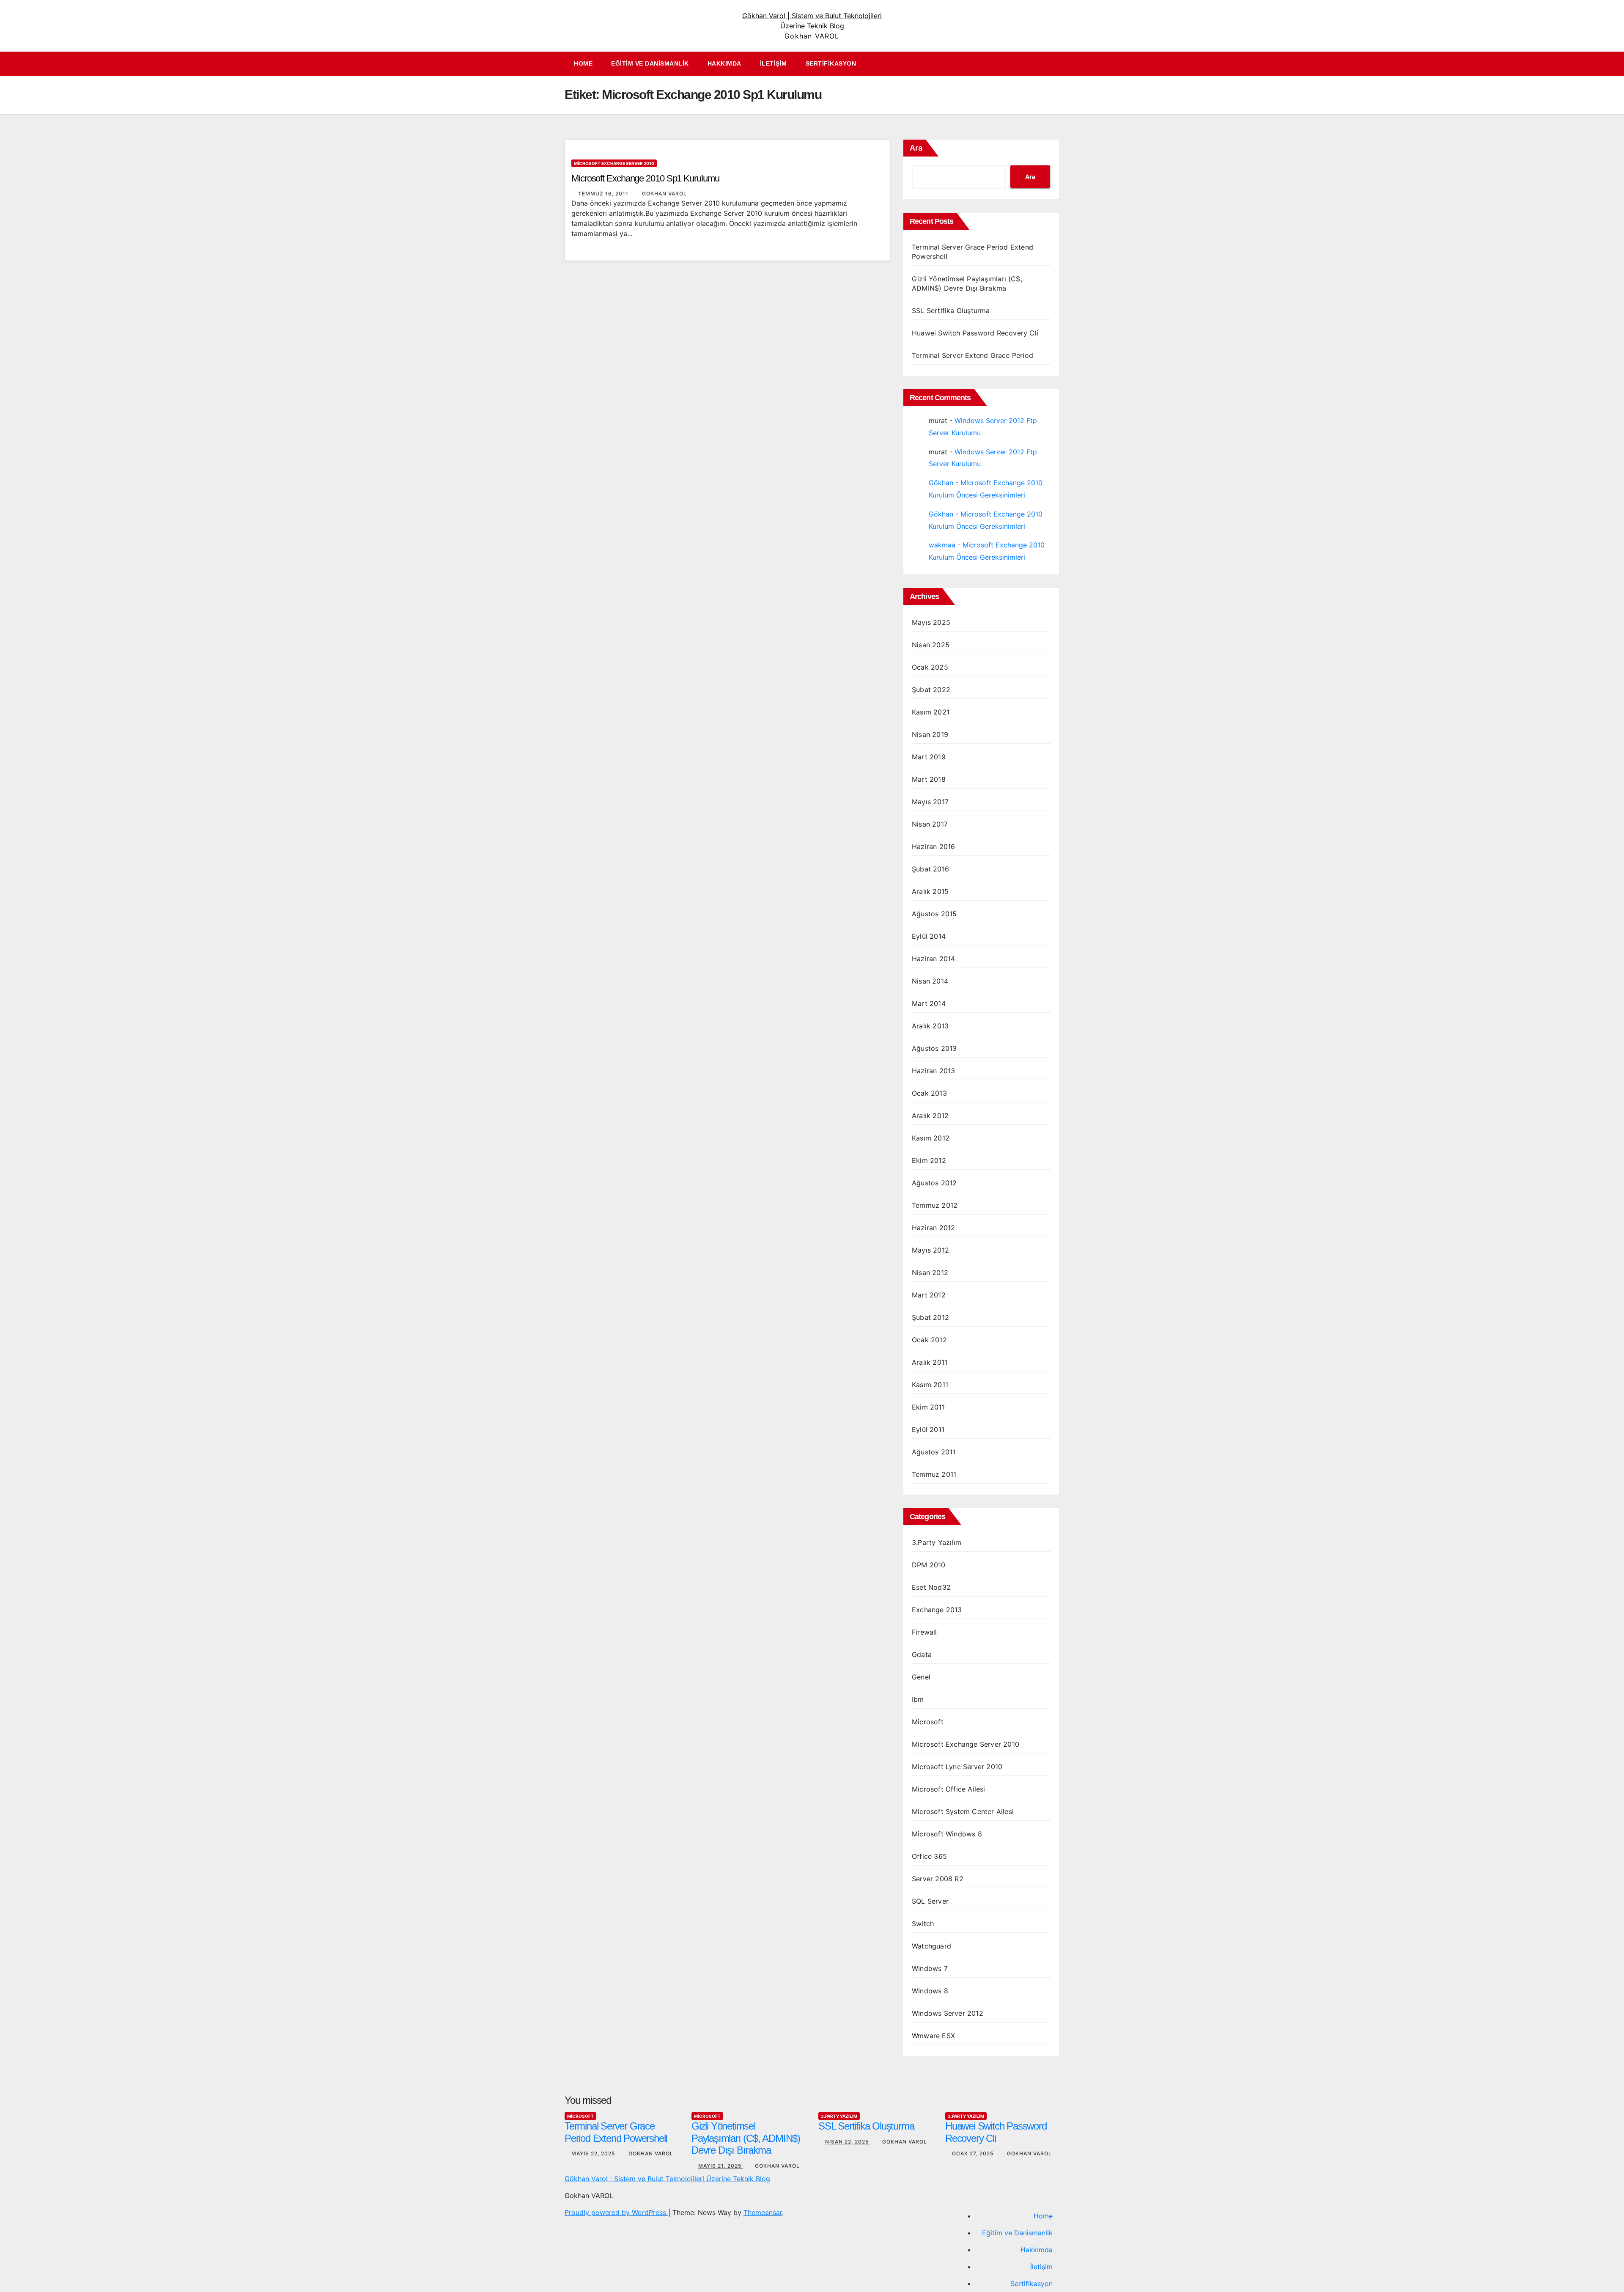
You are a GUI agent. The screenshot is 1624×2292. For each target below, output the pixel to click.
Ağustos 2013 (934, 1048)
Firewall (924, 1632)
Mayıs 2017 (930, 802)
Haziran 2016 (933, 846)
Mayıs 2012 (930, 1250)
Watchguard (931, 1946)
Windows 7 (930, 1968)
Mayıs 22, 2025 (594, 2153)
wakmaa (942, 545)
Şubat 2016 (930, 869)
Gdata (922, 1654)
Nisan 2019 (930, 734)
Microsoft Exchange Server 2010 (614, 163)
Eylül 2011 (928, 1429)
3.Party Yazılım (937, 1542)
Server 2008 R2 (938, 1879)
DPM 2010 (929, 1565)
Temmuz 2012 (935, 1205)
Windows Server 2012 (948, 2013)
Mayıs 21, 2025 (721, 2166)
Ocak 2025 (930, 667)
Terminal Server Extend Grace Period (972, 355)
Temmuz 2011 (934, 1474)
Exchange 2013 (937, 1610)
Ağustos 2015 (934, 914)
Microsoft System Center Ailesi (963, 1811)
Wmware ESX (933, 2036)
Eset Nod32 (931, 1587)
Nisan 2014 (930, 981)
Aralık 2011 (930, 1362)
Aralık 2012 (930, 1116)
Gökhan (941, 483)
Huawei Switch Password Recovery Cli (975, 333)
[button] (1057, 64)
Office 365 (929, 1856)
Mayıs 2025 (931, 622)
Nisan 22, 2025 (848, 2142)
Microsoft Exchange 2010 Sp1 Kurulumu (645, 178)
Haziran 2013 (933, 1071)
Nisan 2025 (931, 645)
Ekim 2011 (928, 1407)
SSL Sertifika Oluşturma (951, 311)
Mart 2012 (929, 1295)
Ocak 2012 (929, 1340)
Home (583, 63)
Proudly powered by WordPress (616, 2212)
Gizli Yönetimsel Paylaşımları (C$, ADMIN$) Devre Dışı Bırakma (746, 2138)
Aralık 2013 (930, 1026)
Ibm (918, 1699)
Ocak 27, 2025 (974, 2153)
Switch (923, 1924)
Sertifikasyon (831, 63)
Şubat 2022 (931, 690)
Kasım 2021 (931, 712)
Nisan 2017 (930, 824)
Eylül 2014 (929, 936)
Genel (921, 1677)
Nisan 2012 (930, 1272)
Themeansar (763, 2212)
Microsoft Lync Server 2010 (957, 1767)
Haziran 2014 (933, 959)
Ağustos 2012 (934, 1183)
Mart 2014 (929, 1003)
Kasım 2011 (930, 1385)
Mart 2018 (929, 779)
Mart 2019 (929, 757)
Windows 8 (930, 1991)
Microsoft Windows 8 (947, 1834)
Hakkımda (724, 63)
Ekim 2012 (929, 1160)
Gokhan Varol (664, 194)
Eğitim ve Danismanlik (650, 63)
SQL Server (930, 1901)
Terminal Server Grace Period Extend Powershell (616, 2132)
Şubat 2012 (930, 1317)
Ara (916, 148)
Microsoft (928, 1722)
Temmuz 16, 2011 (604, 194)
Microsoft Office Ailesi (949, 1789)
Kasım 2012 (931, 1138)
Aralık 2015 (930, 891)
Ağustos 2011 (934, 1452)
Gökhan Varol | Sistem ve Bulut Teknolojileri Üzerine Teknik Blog (667, 2179)
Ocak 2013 (929, 1093)
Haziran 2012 (933, 1228)
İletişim (774, 63)
